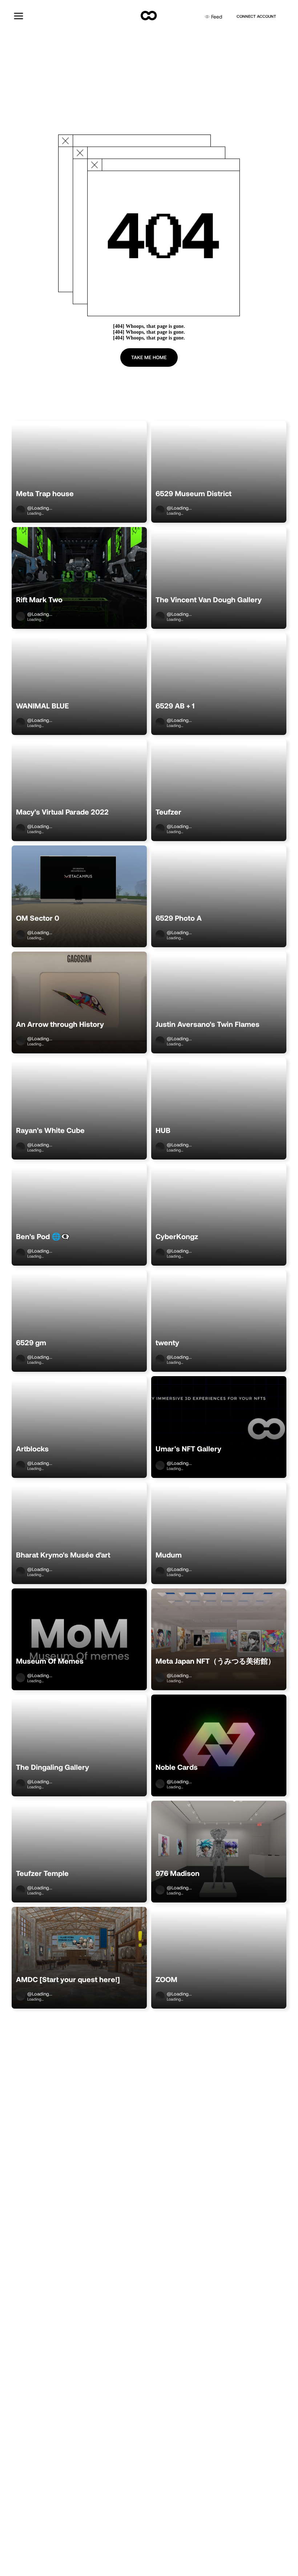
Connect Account (256, 16)
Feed (217, 17)
